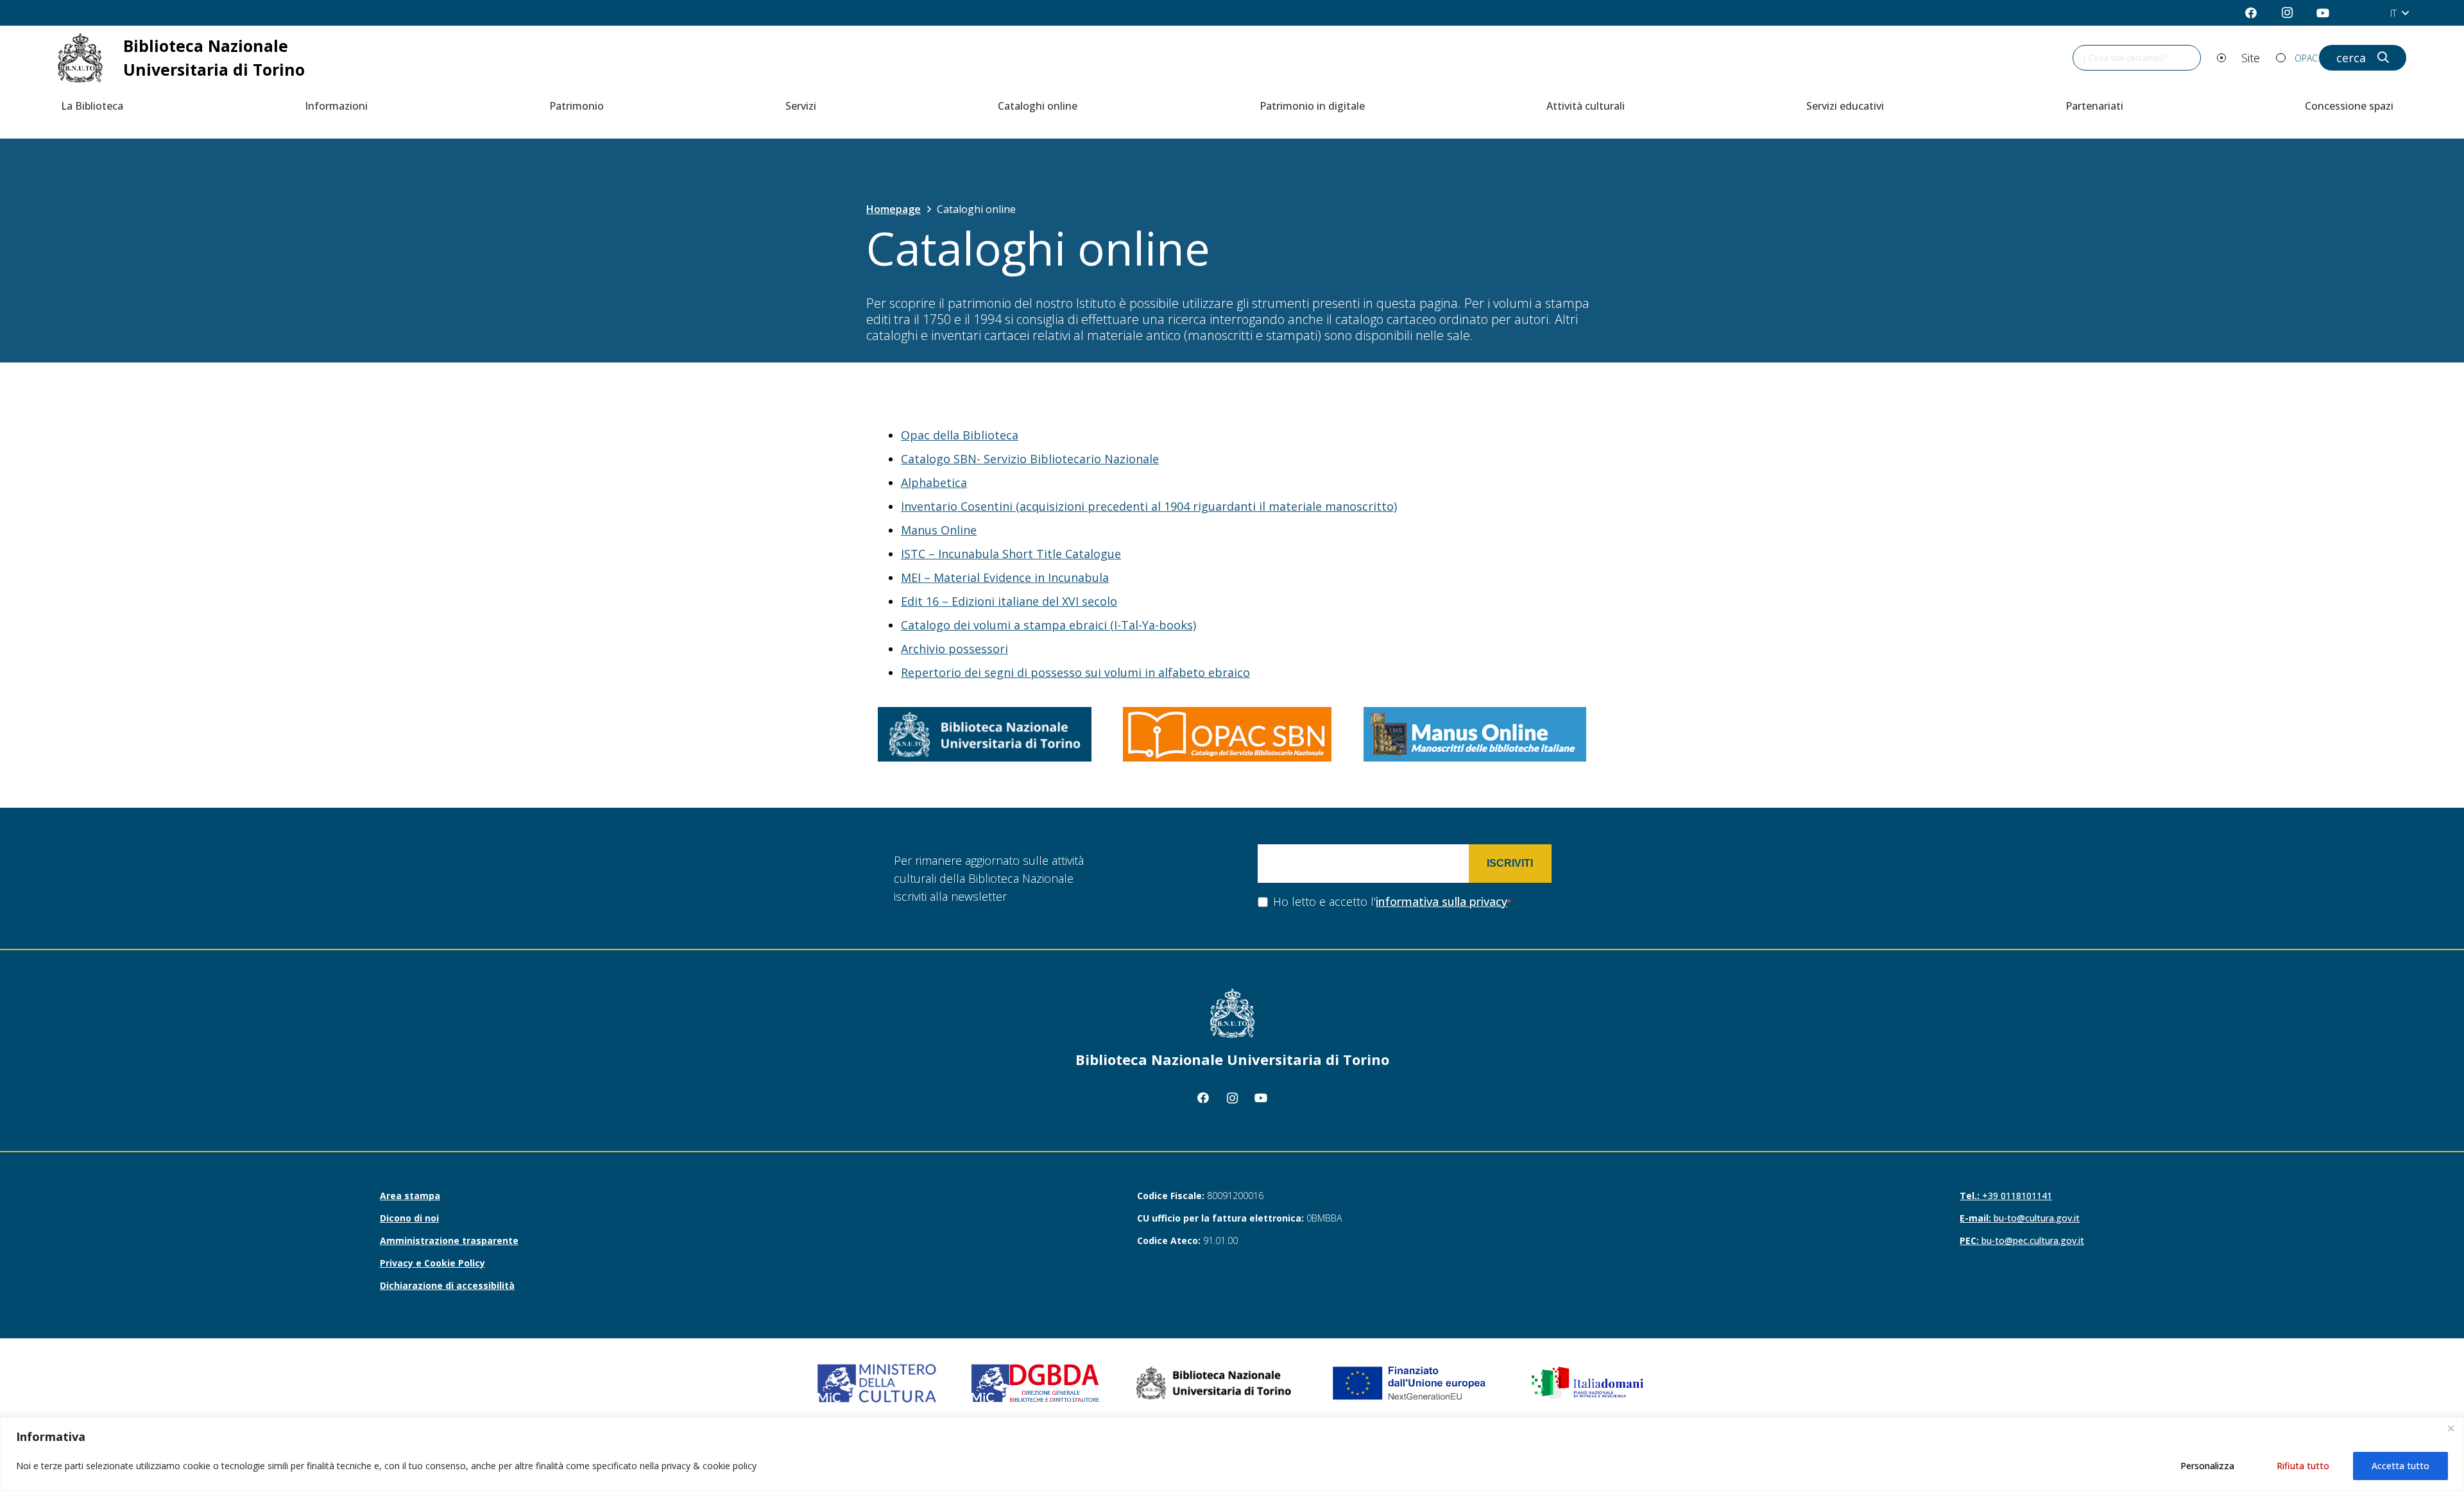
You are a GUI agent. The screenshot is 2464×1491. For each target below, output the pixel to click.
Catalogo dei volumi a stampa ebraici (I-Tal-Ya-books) (1048, 625)
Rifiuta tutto (2303, 1466)
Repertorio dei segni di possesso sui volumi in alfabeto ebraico (1075, 672)
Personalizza (2207, 1466)
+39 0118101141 (2006, 1196)
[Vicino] (2451, 1428)
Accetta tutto (2400, 1466)
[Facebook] (2251, 13)
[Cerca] (2377, 58)
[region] (1232, 1454)
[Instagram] (2287, 13)
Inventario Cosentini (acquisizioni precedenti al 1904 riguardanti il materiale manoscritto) (1149, 506)
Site (2251, 58)
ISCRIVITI (1510, 863)
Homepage (894, 209)
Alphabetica (934, 482)
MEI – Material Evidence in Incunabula (1005, 577)
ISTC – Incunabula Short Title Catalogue (1011, 554)
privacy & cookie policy (709, 1466)
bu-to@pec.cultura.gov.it (2022, 1240)
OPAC (2306, 58)
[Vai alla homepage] (197, 58)
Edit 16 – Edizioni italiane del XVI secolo (1009, 601)
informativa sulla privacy (1442, 901)
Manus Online (939, 530)
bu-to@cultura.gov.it (2020, 1218)
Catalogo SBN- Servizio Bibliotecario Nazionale (1030, 459)
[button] (2399, 13)
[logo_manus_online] (1475, 734)
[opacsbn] (1227, 734)
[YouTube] (2323, 13)
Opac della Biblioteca (960, 435)
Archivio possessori (954, 649)
